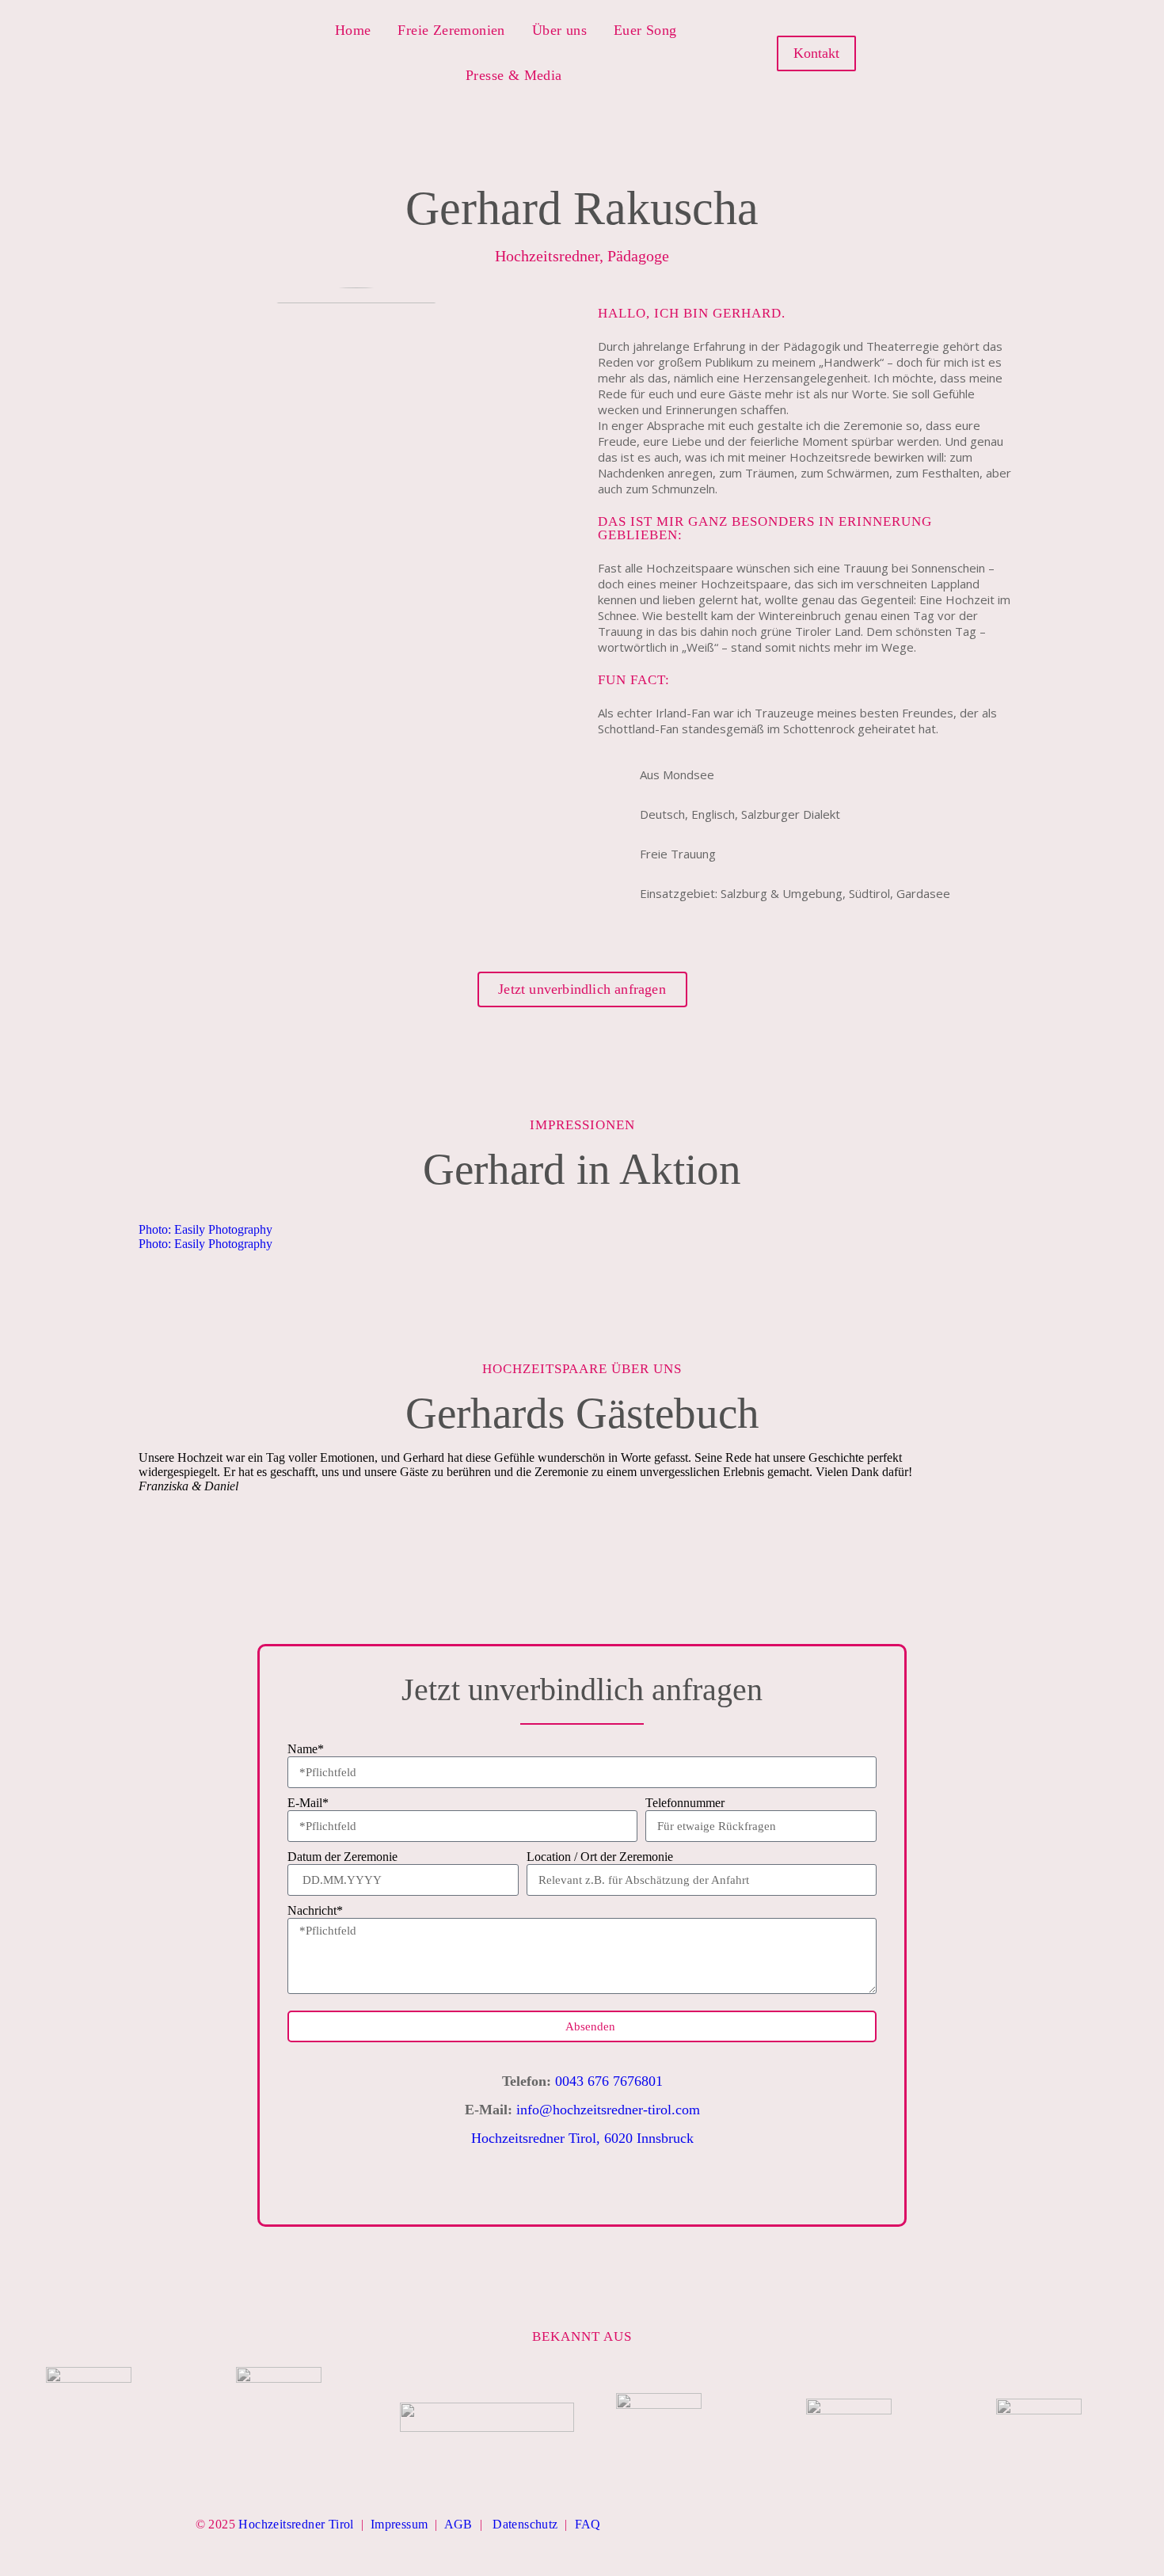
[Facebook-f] (934, 53)
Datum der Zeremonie (342, 1857)
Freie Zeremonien (451, 30)
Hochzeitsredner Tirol (296, 2524)
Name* (306, 1749)
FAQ (588, 2524)
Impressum (399, 2524)
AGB (458, 2524)
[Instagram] (962, 53)
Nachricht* (315, 1910)
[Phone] (648, 2187)
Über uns (559, 30)
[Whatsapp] (1017, 53)
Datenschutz (525, 2524)
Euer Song (645, 30)
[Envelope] (693, 2187)
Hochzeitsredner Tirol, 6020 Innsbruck (582, 2138)
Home (353, 30)
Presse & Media (514, 75)
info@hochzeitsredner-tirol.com (608, 2110)
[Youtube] (989, 53)
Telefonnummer (685, 1803)
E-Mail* (308, 1803)
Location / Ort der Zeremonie (600, 1857)
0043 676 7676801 (609, 2081)
